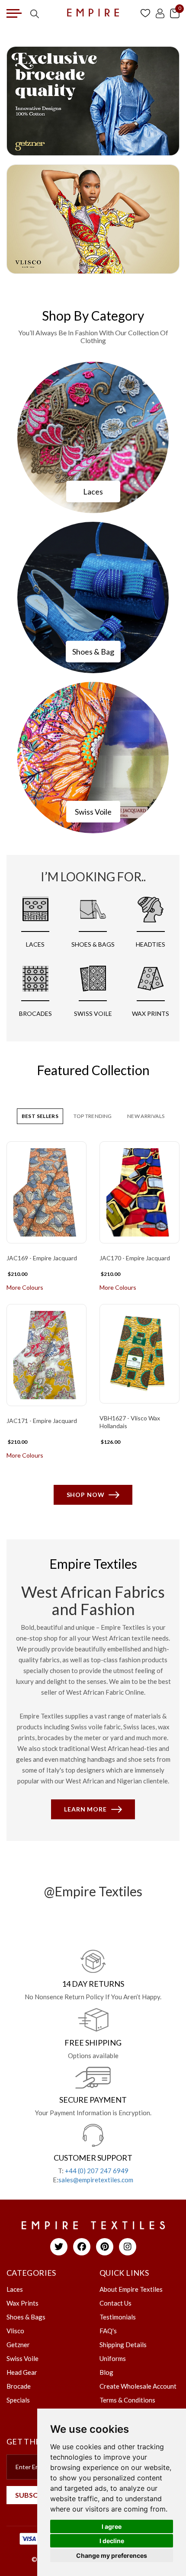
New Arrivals (146, 1116)
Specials (18, 2400)
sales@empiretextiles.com (96, 2180)
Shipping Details (123, 2345)
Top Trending (93, 1116)
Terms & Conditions (127, 2400)
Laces (93, 491)
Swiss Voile (93, 812)
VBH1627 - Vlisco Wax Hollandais (130, 1422)
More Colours (25, 1287)
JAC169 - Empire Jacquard (42, 1258)
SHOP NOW (86, 1495)
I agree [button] (112, 2526)
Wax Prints (22, 2303)
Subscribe (34, 2495)
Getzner (18, 2345)
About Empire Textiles (131, 2289)
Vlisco (15, 2331)
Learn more (85, 1809)
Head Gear (22, 2372)
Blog (106, 2372)
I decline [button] (112, 2541)
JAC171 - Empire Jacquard (42, 1421)
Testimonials (118, 2317)
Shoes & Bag (93, 652)
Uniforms (113, 2358)
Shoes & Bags (26, 2317)
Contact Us (115, 2303)
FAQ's (108, 2331)
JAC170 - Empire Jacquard (135, 1258)
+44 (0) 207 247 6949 (97, 2171)
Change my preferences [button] (112, 2555)
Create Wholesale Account (138, 2386)
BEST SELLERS (40, 1116)
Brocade (19, 2386)
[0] (175, 13)
